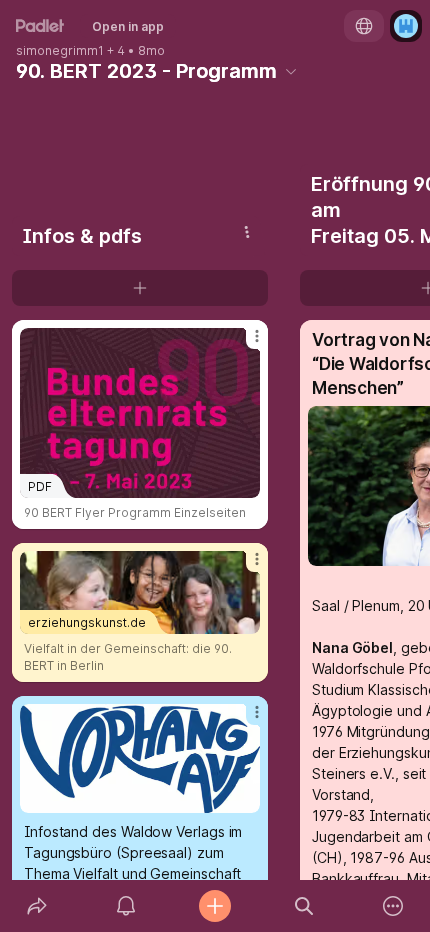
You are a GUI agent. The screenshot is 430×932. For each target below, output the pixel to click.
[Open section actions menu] (247, 232)
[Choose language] (364, 26)
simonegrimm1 (60, 51)
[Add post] (214, 906)
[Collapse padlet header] (291, 71)
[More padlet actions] (393, 906)
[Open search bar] (304, 906)
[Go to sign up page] (406, 26)
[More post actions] (244, 344)
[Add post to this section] (140, 288)
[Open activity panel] (125, 906)
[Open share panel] (36, 906)
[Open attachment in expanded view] (140, 758)
